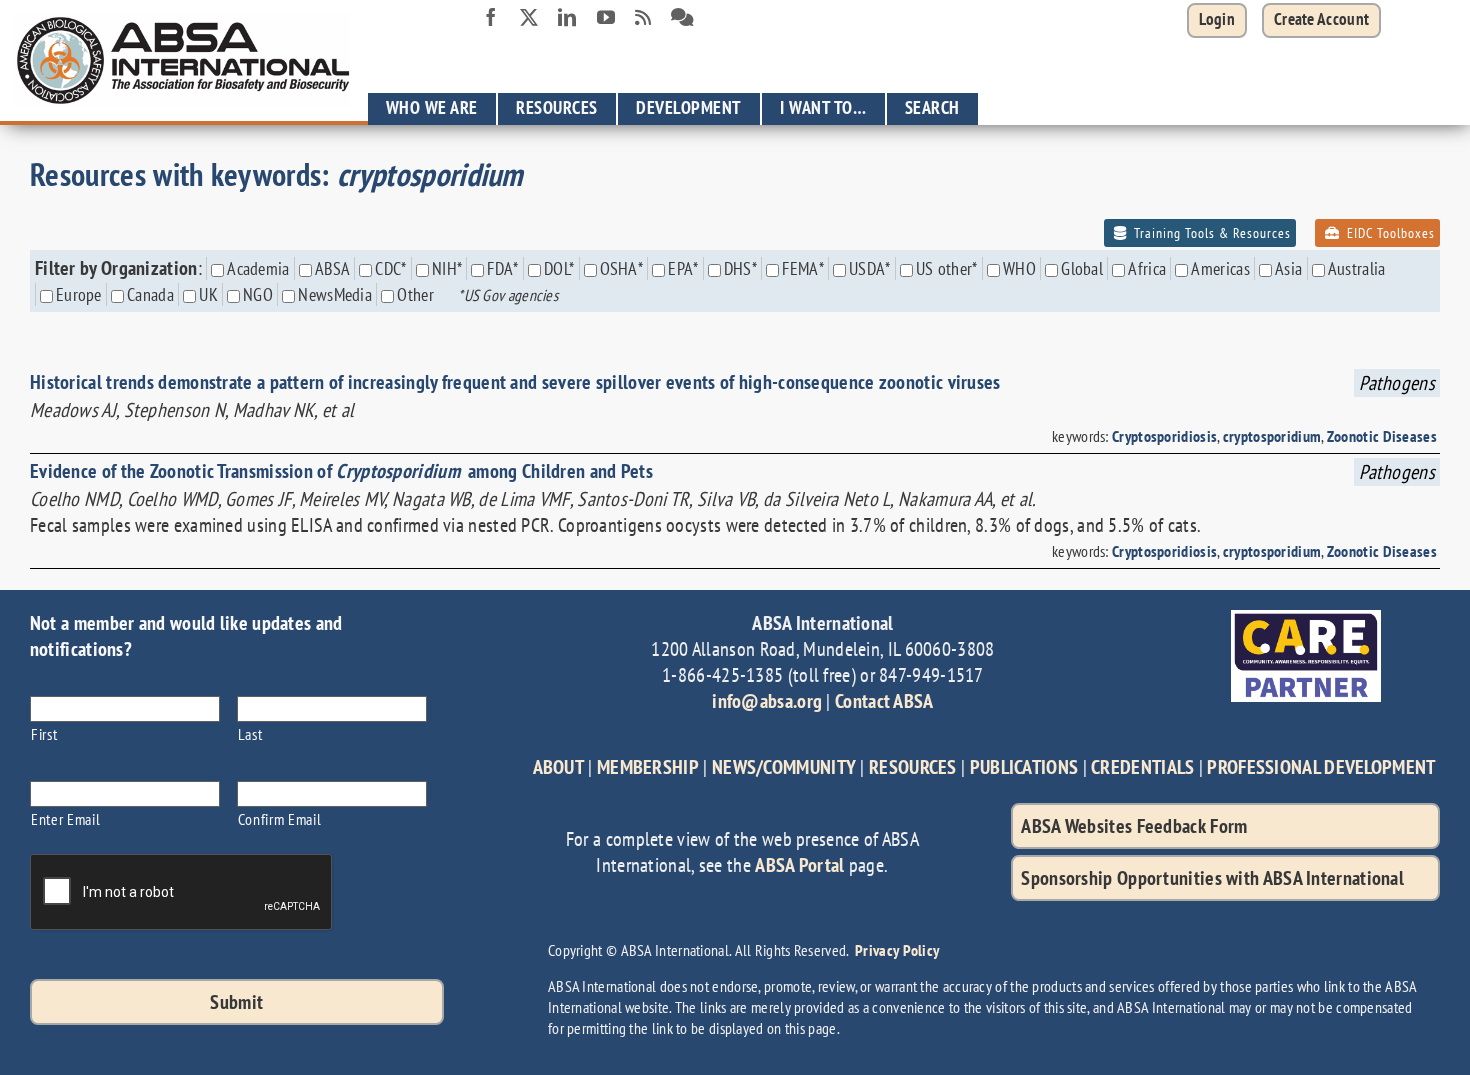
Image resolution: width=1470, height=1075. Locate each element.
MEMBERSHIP (648, 767)
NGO (258, 294)
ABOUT (559, 767)
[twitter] (529, 17)
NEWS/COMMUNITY (784, 767)
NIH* (447, 268)
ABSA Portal (799, 865)
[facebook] (491, 17)
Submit (236, 1002)
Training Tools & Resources (1210, 233)
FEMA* (803, 268)
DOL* (559, 268)
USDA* (870, 268)
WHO (1019, 268)
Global (1082, 268)
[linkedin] (567, 17)
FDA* (502, 268)
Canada (150, 294)
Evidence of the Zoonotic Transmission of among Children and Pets (341, 471)
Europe (79, 294)
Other (415, 294)
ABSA (332, 268)
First (44, 733)
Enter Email (65, 818)
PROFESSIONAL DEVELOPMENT (1321, 767)
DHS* (740, 268)
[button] (1321, 20)
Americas (1220, 268)
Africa (1147, 268)
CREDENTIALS (1142, 767)
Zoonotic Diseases (1382, 436)
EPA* (683, 268)
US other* (947, 268)
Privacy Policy (897, 950)
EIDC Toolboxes (1389, 233)
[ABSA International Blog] (643, 18)
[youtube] (606, 17)
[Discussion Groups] (682, 18)
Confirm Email (280, 818)
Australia (1357, 268)
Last (250, 733)
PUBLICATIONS (1024, 767)
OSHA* (622, 268)
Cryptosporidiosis (1164, 436)
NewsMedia (335, 294)
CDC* (390, 268)
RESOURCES (913, 767)
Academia (258, 268)
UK (208, 294)
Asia (1288, 268)
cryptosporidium (1272, 436)
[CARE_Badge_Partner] (1306, 620)
